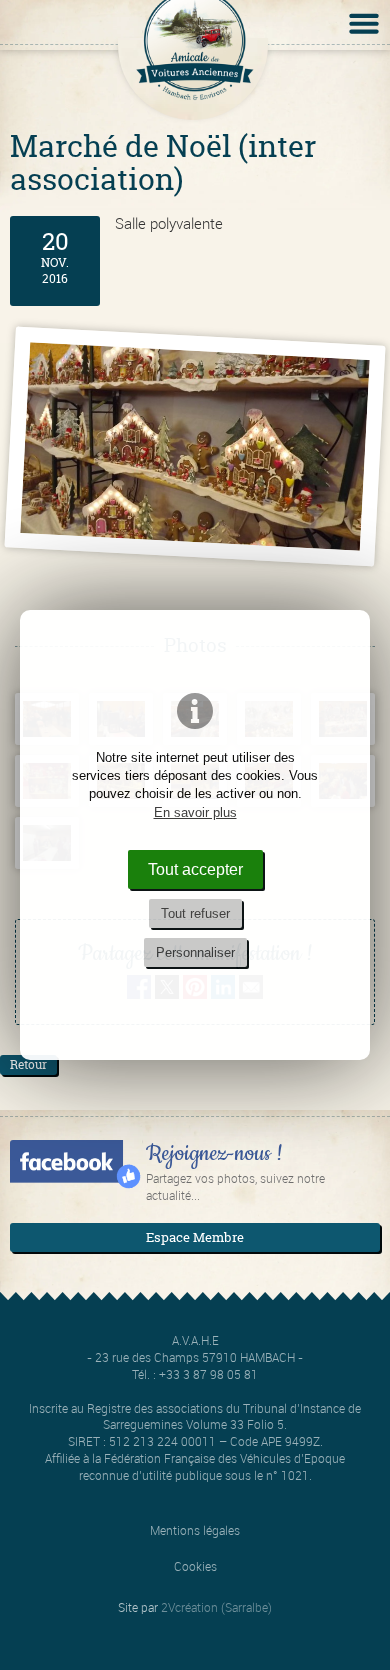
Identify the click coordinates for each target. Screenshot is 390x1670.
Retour (28, 1064)
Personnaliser (195, 952)
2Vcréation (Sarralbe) (216, 1607)
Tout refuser (195, 913)
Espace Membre (195, 1237)
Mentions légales (195, 1530)
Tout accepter (195, 869)
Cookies (195, 1566)
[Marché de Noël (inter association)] (195, 446)
